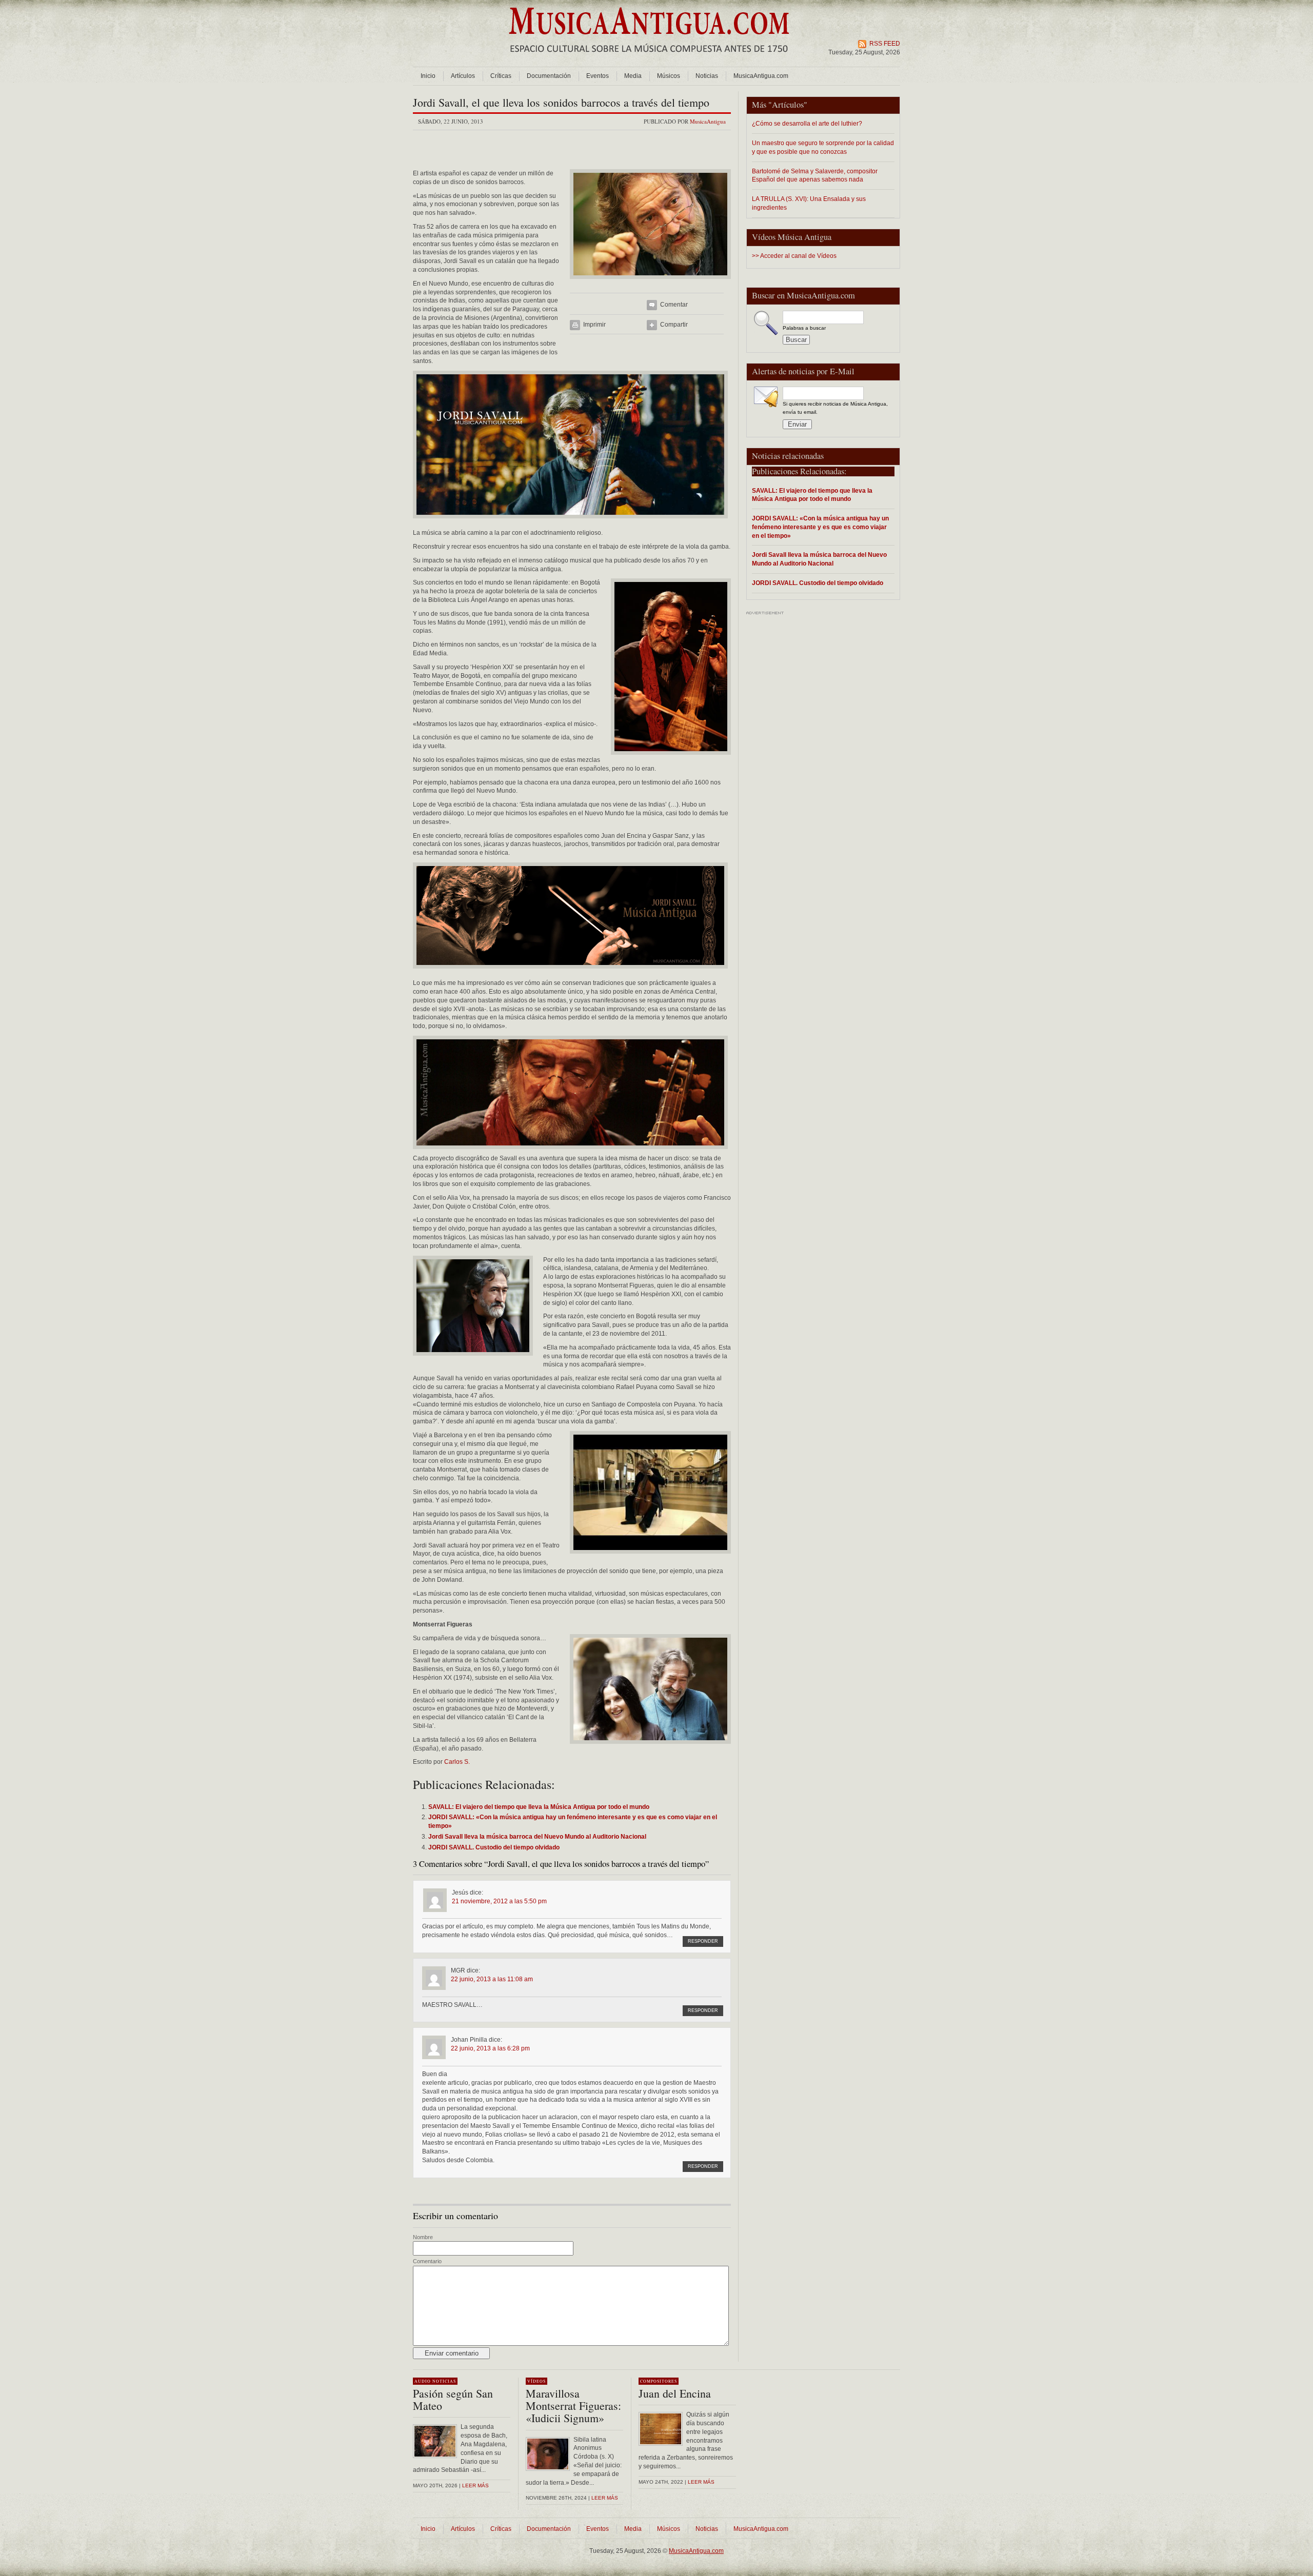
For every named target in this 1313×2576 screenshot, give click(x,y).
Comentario (427, 2261)
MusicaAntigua (708, 121)
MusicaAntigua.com (761, 76)
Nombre (423, 2237)
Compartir (674, 325)
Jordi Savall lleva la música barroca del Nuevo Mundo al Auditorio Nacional (819, 559)
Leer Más (605, 2498)
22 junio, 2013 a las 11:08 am (492, 1979)
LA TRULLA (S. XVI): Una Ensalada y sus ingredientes (809, 203)
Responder (703, 1941)
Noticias (707, 76)
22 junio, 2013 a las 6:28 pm (490, 2048)
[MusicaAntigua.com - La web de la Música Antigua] (649, 59)
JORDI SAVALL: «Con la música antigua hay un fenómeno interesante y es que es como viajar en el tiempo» (820, 527)
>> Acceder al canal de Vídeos (794, 256)
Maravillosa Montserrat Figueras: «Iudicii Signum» (573, 2406)
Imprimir (594, 325)
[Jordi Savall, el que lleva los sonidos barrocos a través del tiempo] (650, 282)
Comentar (674, 305)
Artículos (463, 76)
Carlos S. (457, 1762)
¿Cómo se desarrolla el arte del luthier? (807, 123)
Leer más (475, 2486)
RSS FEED (885, 44)
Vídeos (536, 2381)
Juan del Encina (675, 2393)
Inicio (428, 76)
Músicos (669, 76)
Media (633, 76)
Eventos (598, 76)
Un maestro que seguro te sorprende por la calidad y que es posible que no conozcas (823, 147)
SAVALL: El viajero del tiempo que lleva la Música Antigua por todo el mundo (812, 495)
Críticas (501, 76)
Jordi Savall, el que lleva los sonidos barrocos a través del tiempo (561, 102)
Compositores (659, 2381)
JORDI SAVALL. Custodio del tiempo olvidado (818, 583)
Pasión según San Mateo (453, 2399)
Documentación (549, 76)
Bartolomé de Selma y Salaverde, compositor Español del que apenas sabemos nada (815, 175)
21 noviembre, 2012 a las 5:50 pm (499, 1901)
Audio (423, 2381)
